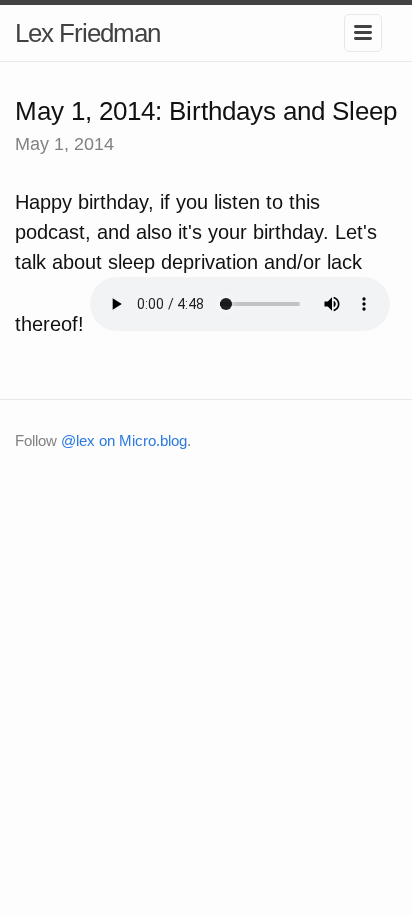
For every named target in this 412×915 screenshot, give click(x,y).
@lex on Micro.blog (124, 440)
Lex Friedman (87, 33)
